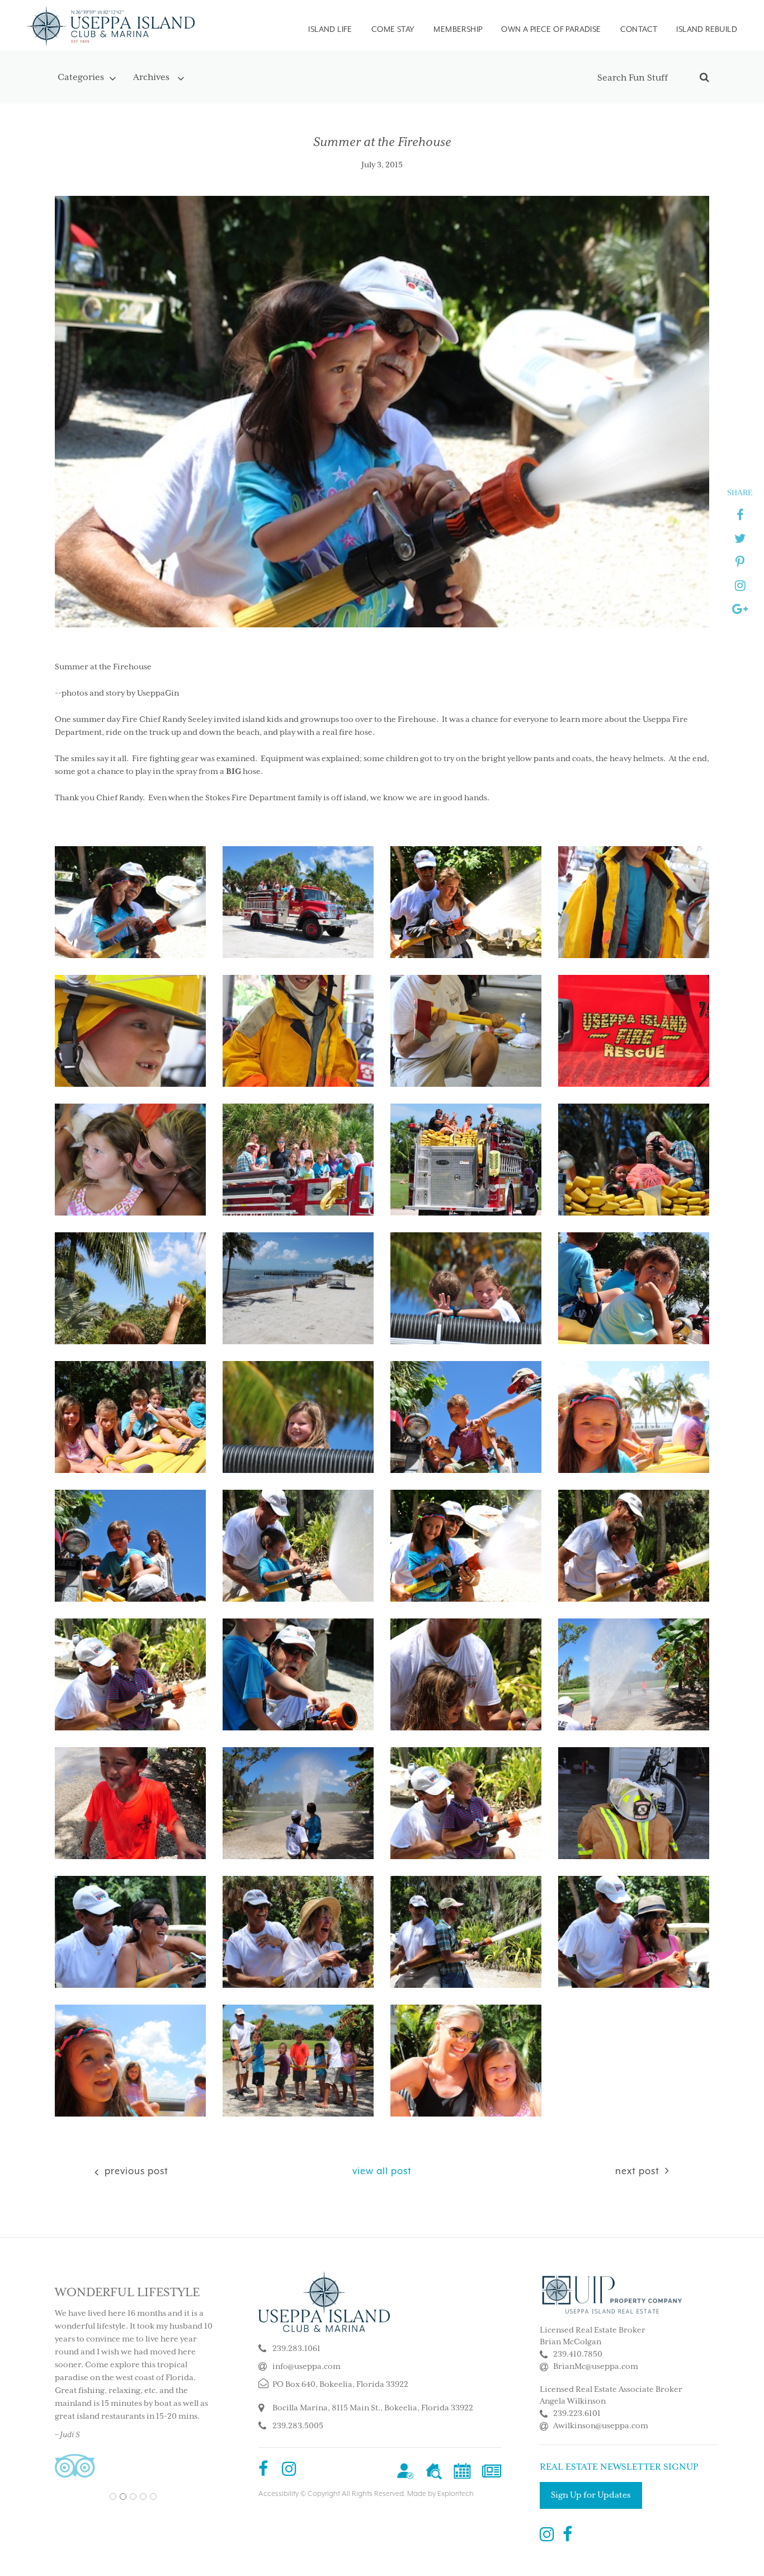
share (740, 492)
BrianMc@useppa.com (596, 2367)
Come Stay (393, 29)
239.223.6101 (577, 2414)
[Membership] (405, 2471)
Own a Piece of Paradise (551, 29)
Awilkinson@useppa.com (601, 2426)
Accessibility (279, 2494)
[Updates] (492, 2471)
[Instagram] (289, 2471)
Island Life (330, 29)
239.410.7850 (578, 2354)
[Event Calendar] (462, 2471)
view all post (382, 2171)
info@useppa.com (306, 2367)
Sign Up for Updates (591, 2495)
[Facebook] (263, 2471)
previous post (135, 2171)
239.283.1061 (296, 2349)
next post (637, 2171)
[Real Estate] (434, 2471)
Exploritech (456, 2494)
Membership (458, 29)
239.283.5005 (298, 2426)
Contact (639, 29)
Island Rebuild (707, 29)
